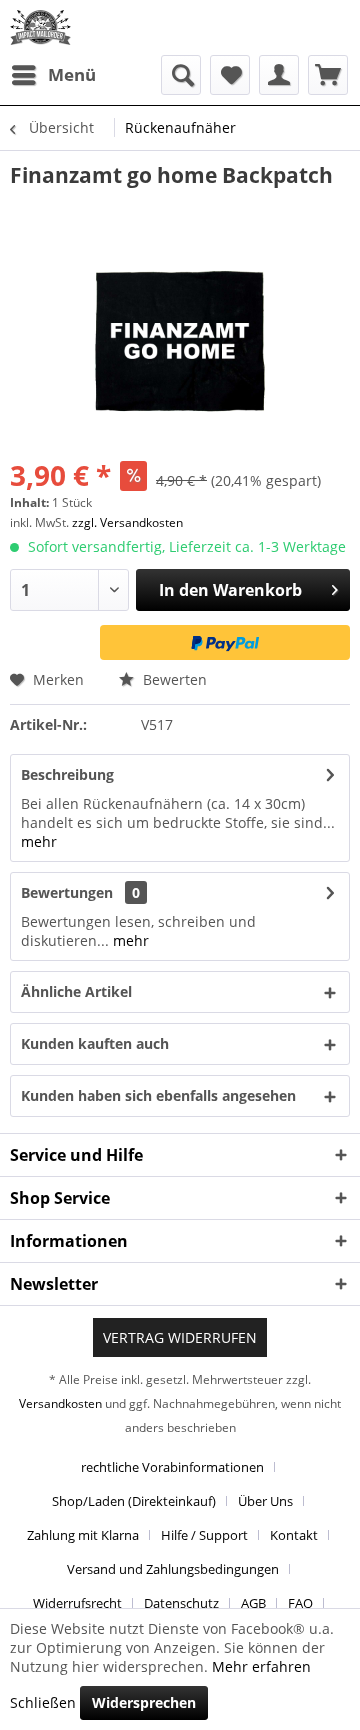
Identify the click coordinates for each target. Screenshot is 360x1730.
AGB (253, 1603)
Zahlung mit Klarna (83, 1535)
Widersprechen (144, 1702)
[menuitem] (53, 75)
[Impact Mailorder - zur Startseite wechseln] (40, 27)
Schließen (43, 1702)
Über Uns (265, 1501)
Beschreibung (67, 774)
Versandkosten (60, 1403)
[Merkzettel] (230, 75)
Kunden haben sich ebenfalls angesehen (158, 1095)
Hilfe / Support (204, 1535)
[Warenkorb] (328, 75)
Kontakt (294, 1535)
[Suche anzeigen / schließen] (181, 75)
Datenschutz (181, 1603)
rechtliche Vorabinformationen (172, 1467)
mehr (39, 841)
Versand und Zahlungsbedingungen (173, 1569)
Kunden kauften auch (95, 1043)
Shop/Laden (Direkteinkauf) (134, 1501)
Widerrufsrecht (77, 1603)
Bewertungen (67, 892)
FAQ (300, 1603)
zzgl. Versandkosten (127, 522)
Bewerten (173, 679)
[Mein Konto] (279, 75)
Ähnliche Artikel (76, 991)
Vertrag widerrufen (180, 1337)
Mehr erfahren (261, 1666)
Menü (72, 74)
